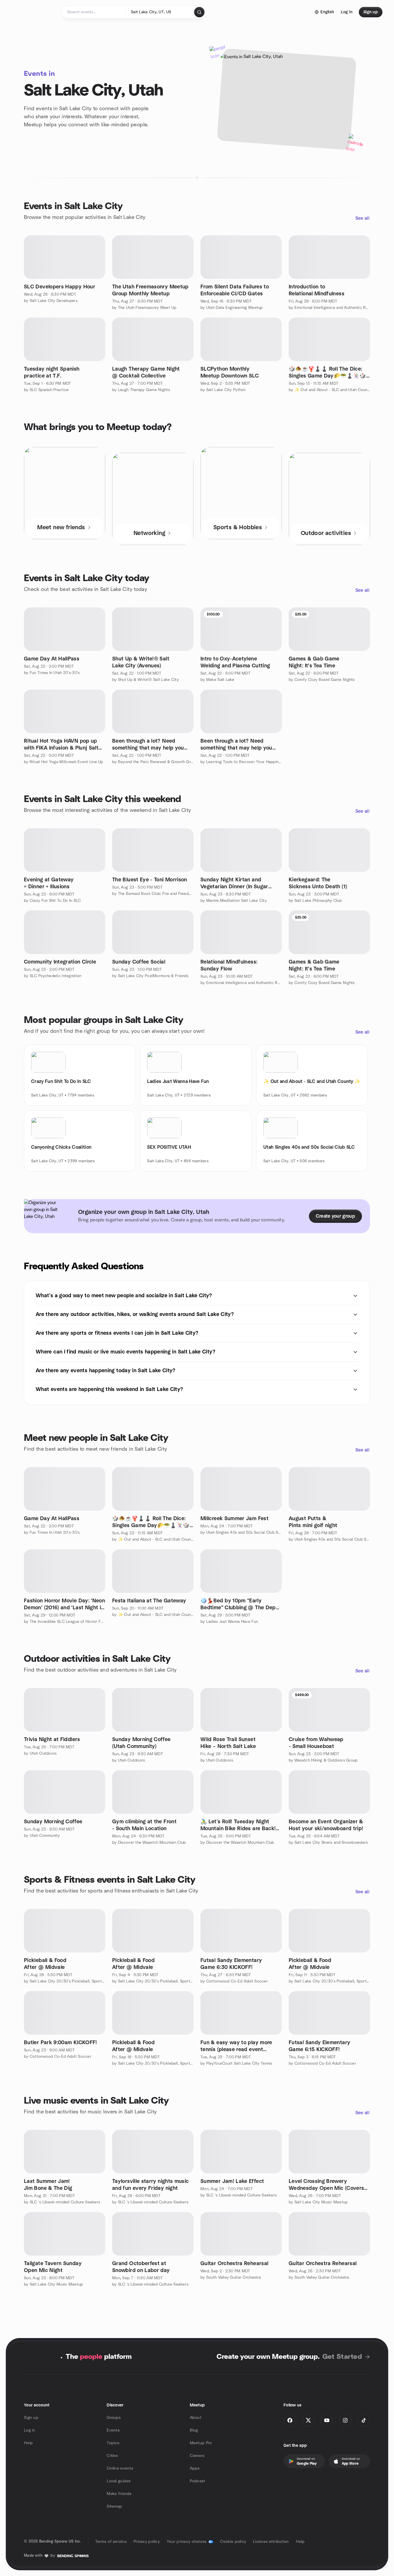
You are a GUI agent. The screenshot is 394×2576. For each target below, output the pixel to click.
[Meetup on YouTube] (327, 2420)
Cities (112, 2456)
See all (362, 218)
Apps (195, 2468)
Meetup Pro (201, 2443)
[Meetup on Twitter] (308, 2420)
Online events (120, 2468)
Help (28, 2443)
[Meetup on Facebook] (290, 2420)
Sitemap (114, 2506)
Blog (194, 2430)
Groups (114, 2418)
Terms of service (111, 2542)
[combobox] (160, 12)
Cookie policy (233, 2542)
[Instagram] (345, 2420)
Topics (113, 2443)
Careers (197, 2456)
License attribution (271, 2542)
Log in (30, 2430)
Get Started (342, 2357)
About (196, 2418)
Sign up (31, 2418)
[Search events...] (199, 12)
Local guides (119, 2481)
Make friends (119, 2494)
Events (113, 2430)
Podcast (198, 2481)
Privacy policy (147, 2542)
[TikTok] (364, 2420)
